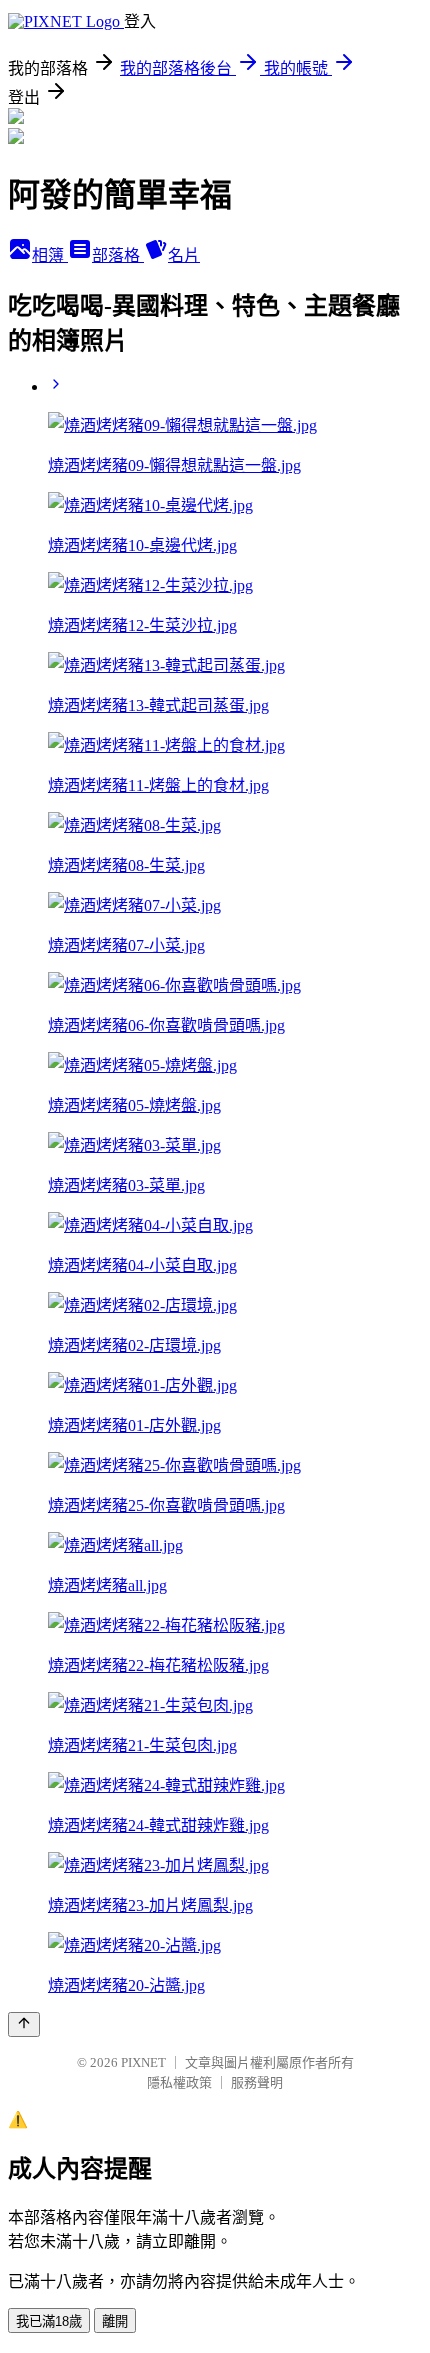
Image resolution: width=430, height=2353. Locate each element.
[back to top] (24, 2024)
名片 (184, 255)
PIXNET (143, 2062)
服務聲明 (257, 2082)
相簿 (50, 255)
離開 (115, 2321)
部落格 (118, 255)
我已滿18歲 (49, 2321)
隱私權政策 (179, 2082)
